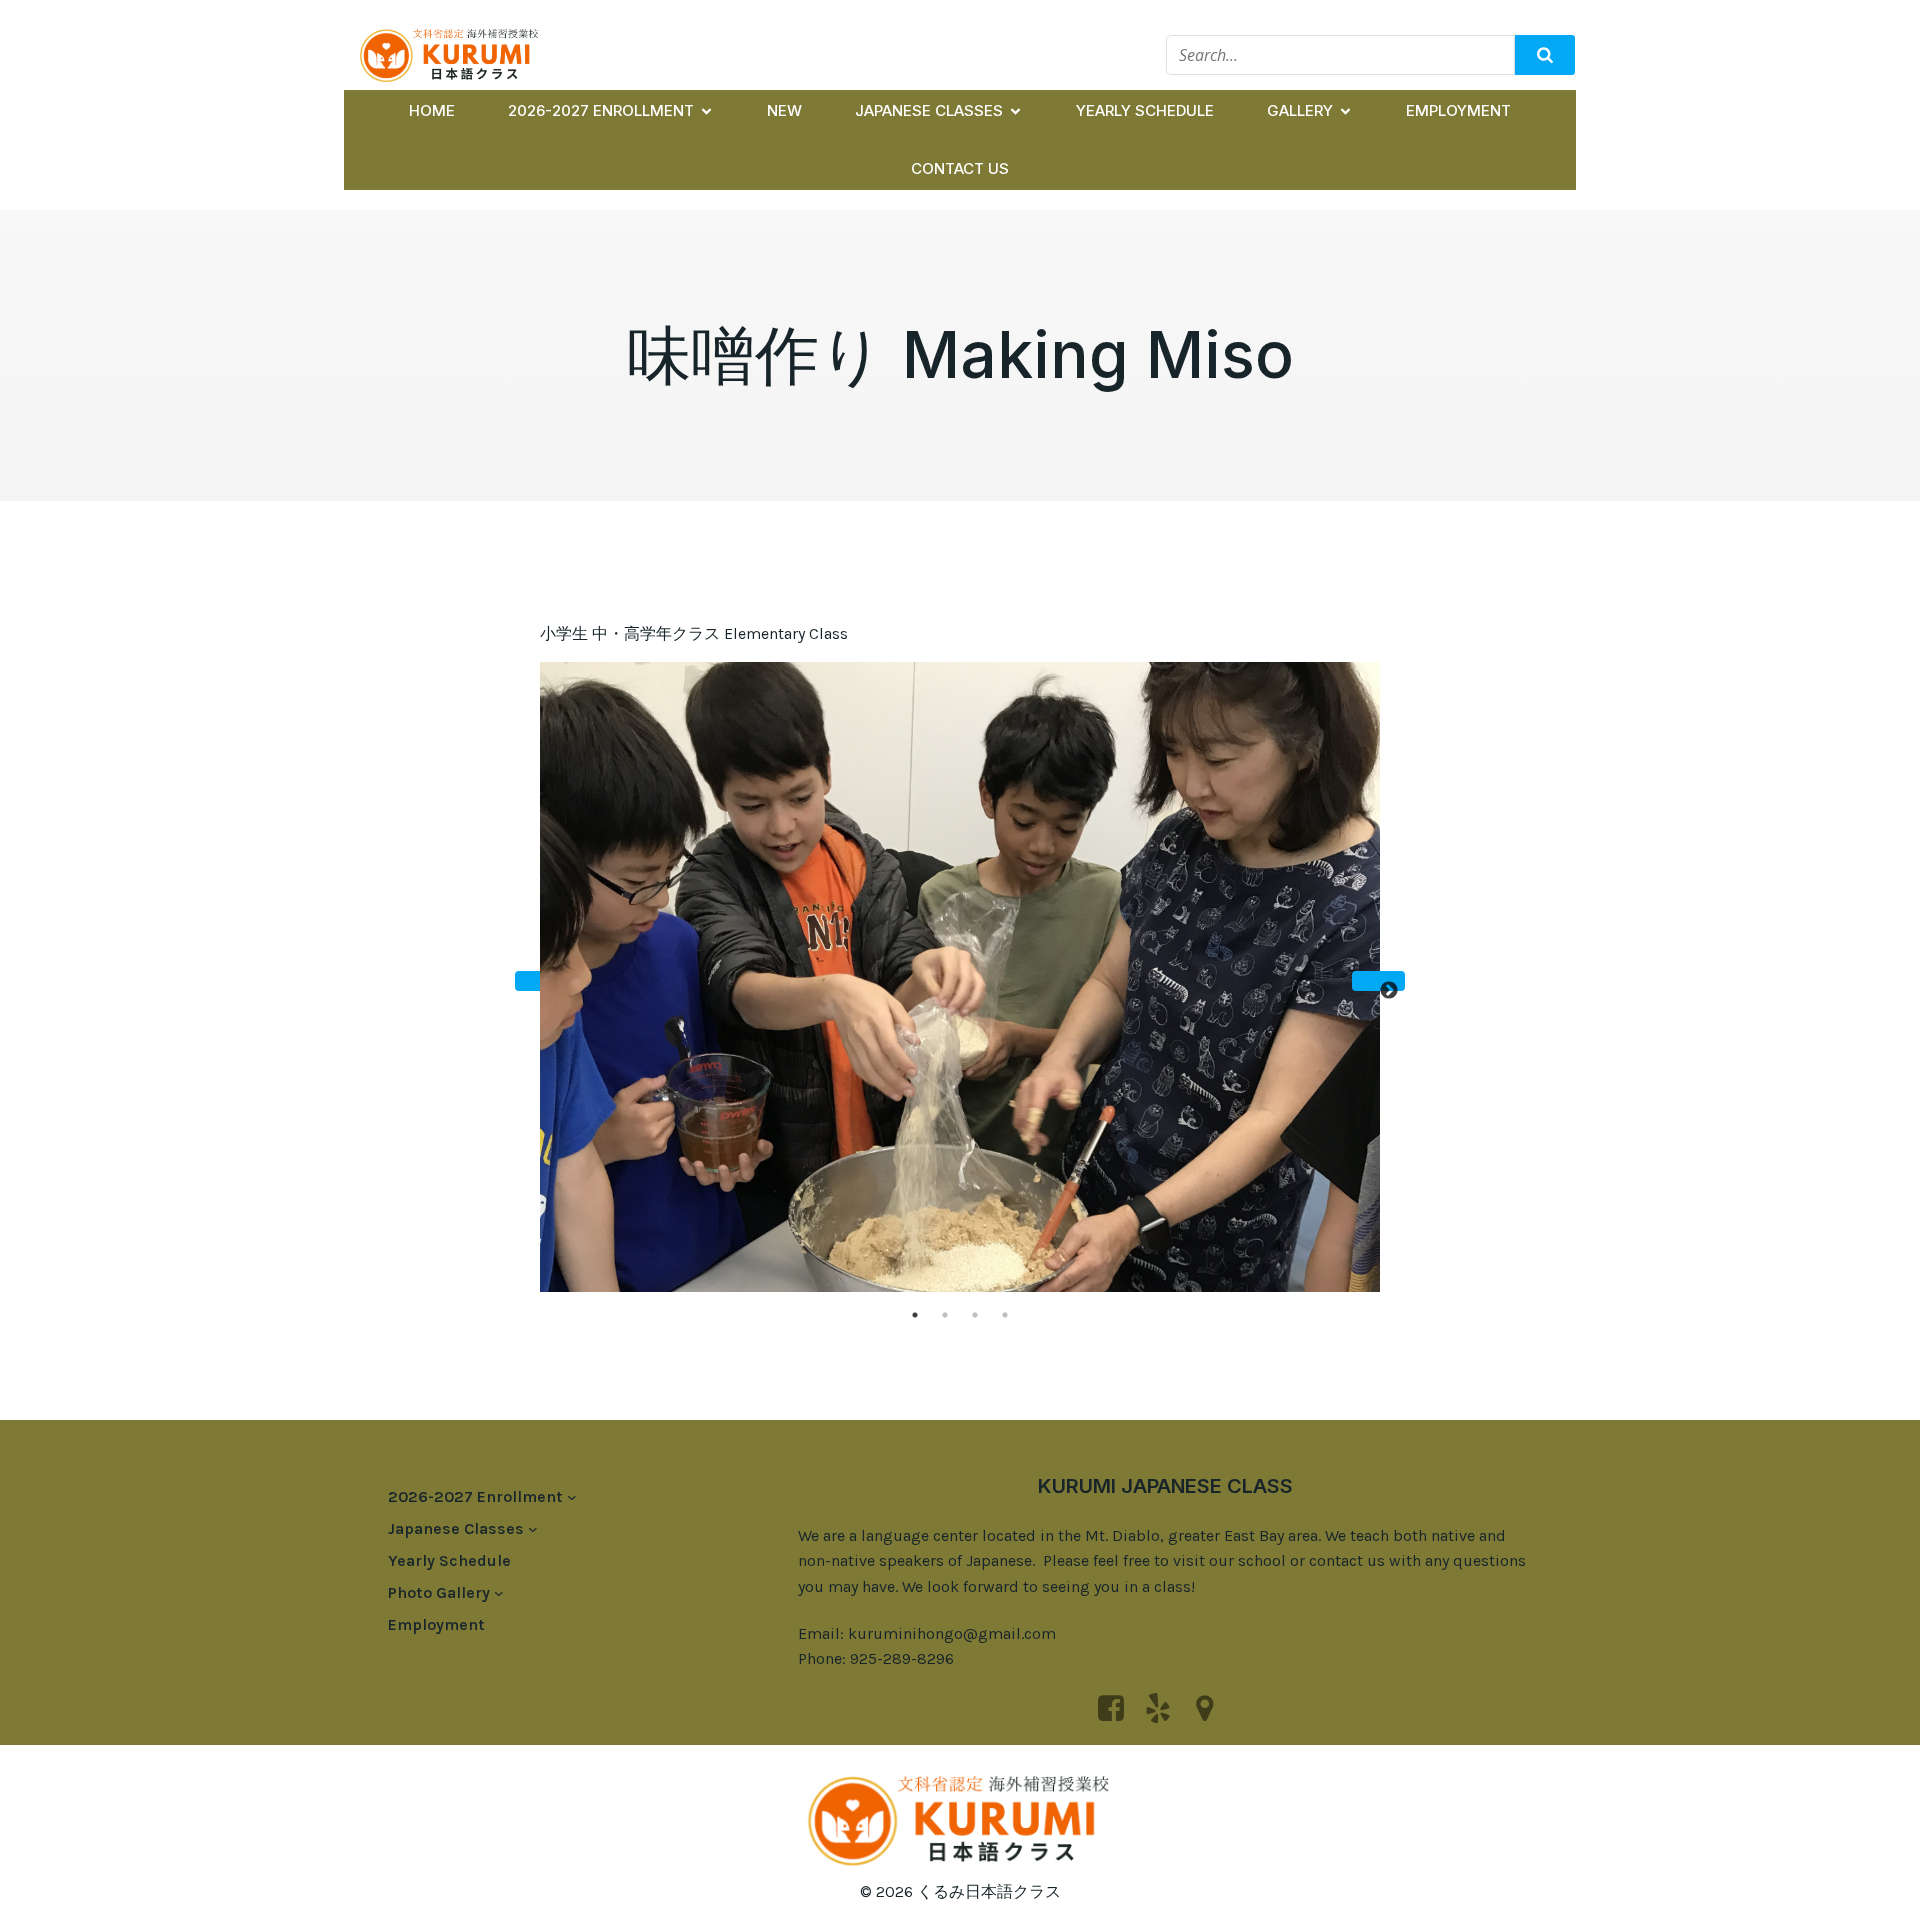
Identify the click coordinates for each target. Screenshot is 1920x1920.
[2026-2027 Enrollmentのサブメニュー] (572, 1497)
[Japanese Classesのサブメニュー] (533, 1529)
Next (1378, 981)
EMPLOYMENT (1458, 110)
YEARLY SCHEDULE (1145, 110)
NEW (784, 110)
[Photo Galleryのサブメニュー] (499, 1593)
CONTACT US (960, 168)
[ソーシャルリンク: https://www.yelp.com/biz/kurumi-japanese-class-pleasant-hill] (1165, 1709)
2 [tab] (945, 1315)
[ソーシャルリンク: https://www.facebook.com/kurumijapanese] (1118, 1709)
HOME (432, 110)
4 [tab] (1005, 1315)
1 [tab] (915, 1315)
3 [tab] (975, 1315)
